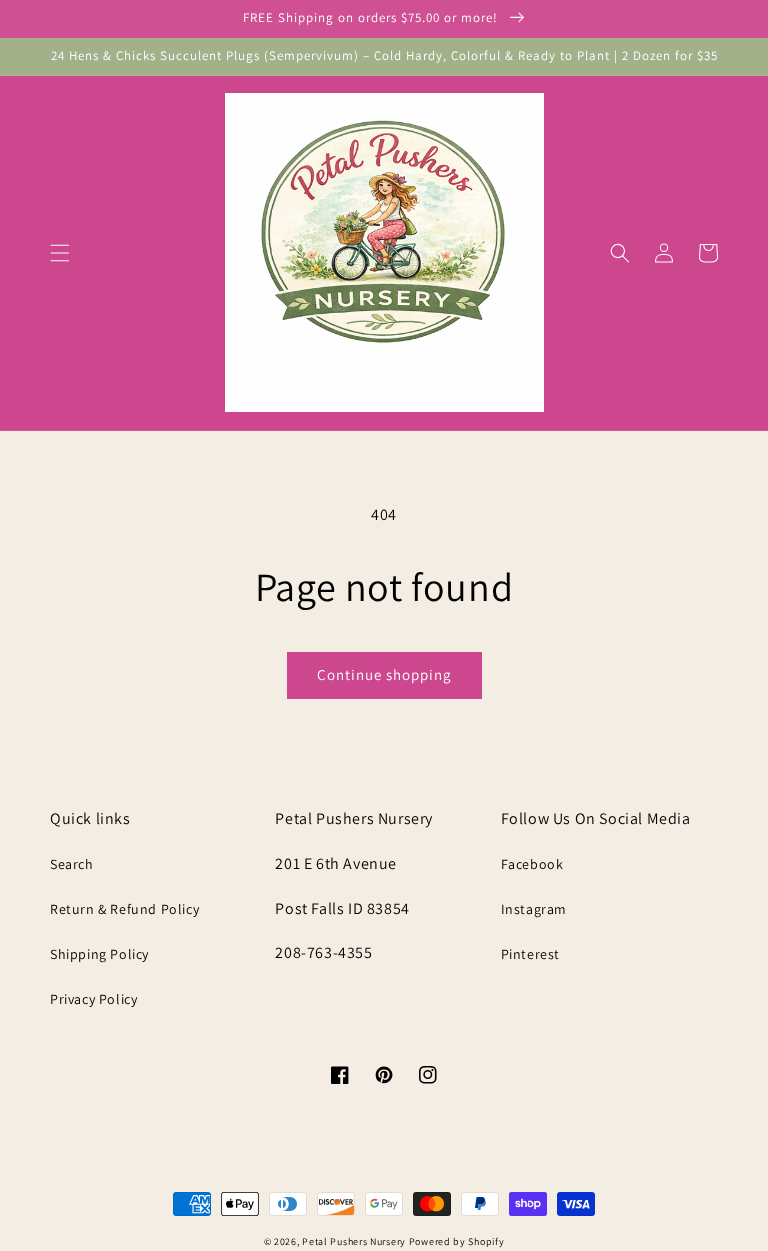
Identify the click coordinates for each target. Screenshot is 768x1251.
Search (72, 864)
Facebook (532, 864)
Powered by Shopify (457, 1241)
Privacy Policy (93, 999)
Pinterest (530, 954)
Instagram (534, 909)
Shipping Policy (99, 954)
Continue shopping (384, 674)
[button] (60, 253)
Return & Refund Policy (124, 909)
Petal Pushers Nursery (354, 1241)
